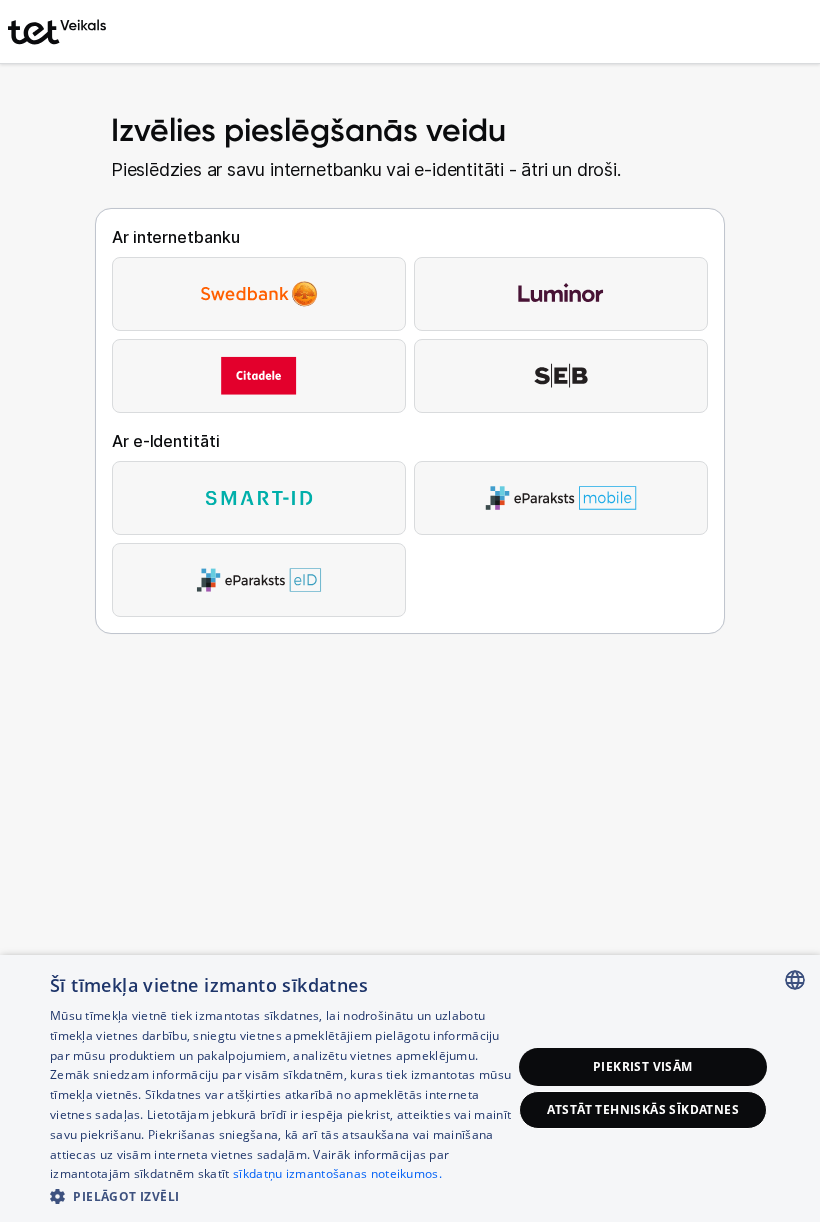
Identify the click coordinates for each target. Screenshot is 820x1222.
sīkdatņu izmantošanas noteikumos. (337, 1173)
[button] (281, 1195)
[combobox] (795, 980)
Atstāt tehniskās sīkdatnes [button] (643, 1109)
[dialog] (410, 1088)
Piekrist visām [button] (643, 1066)
